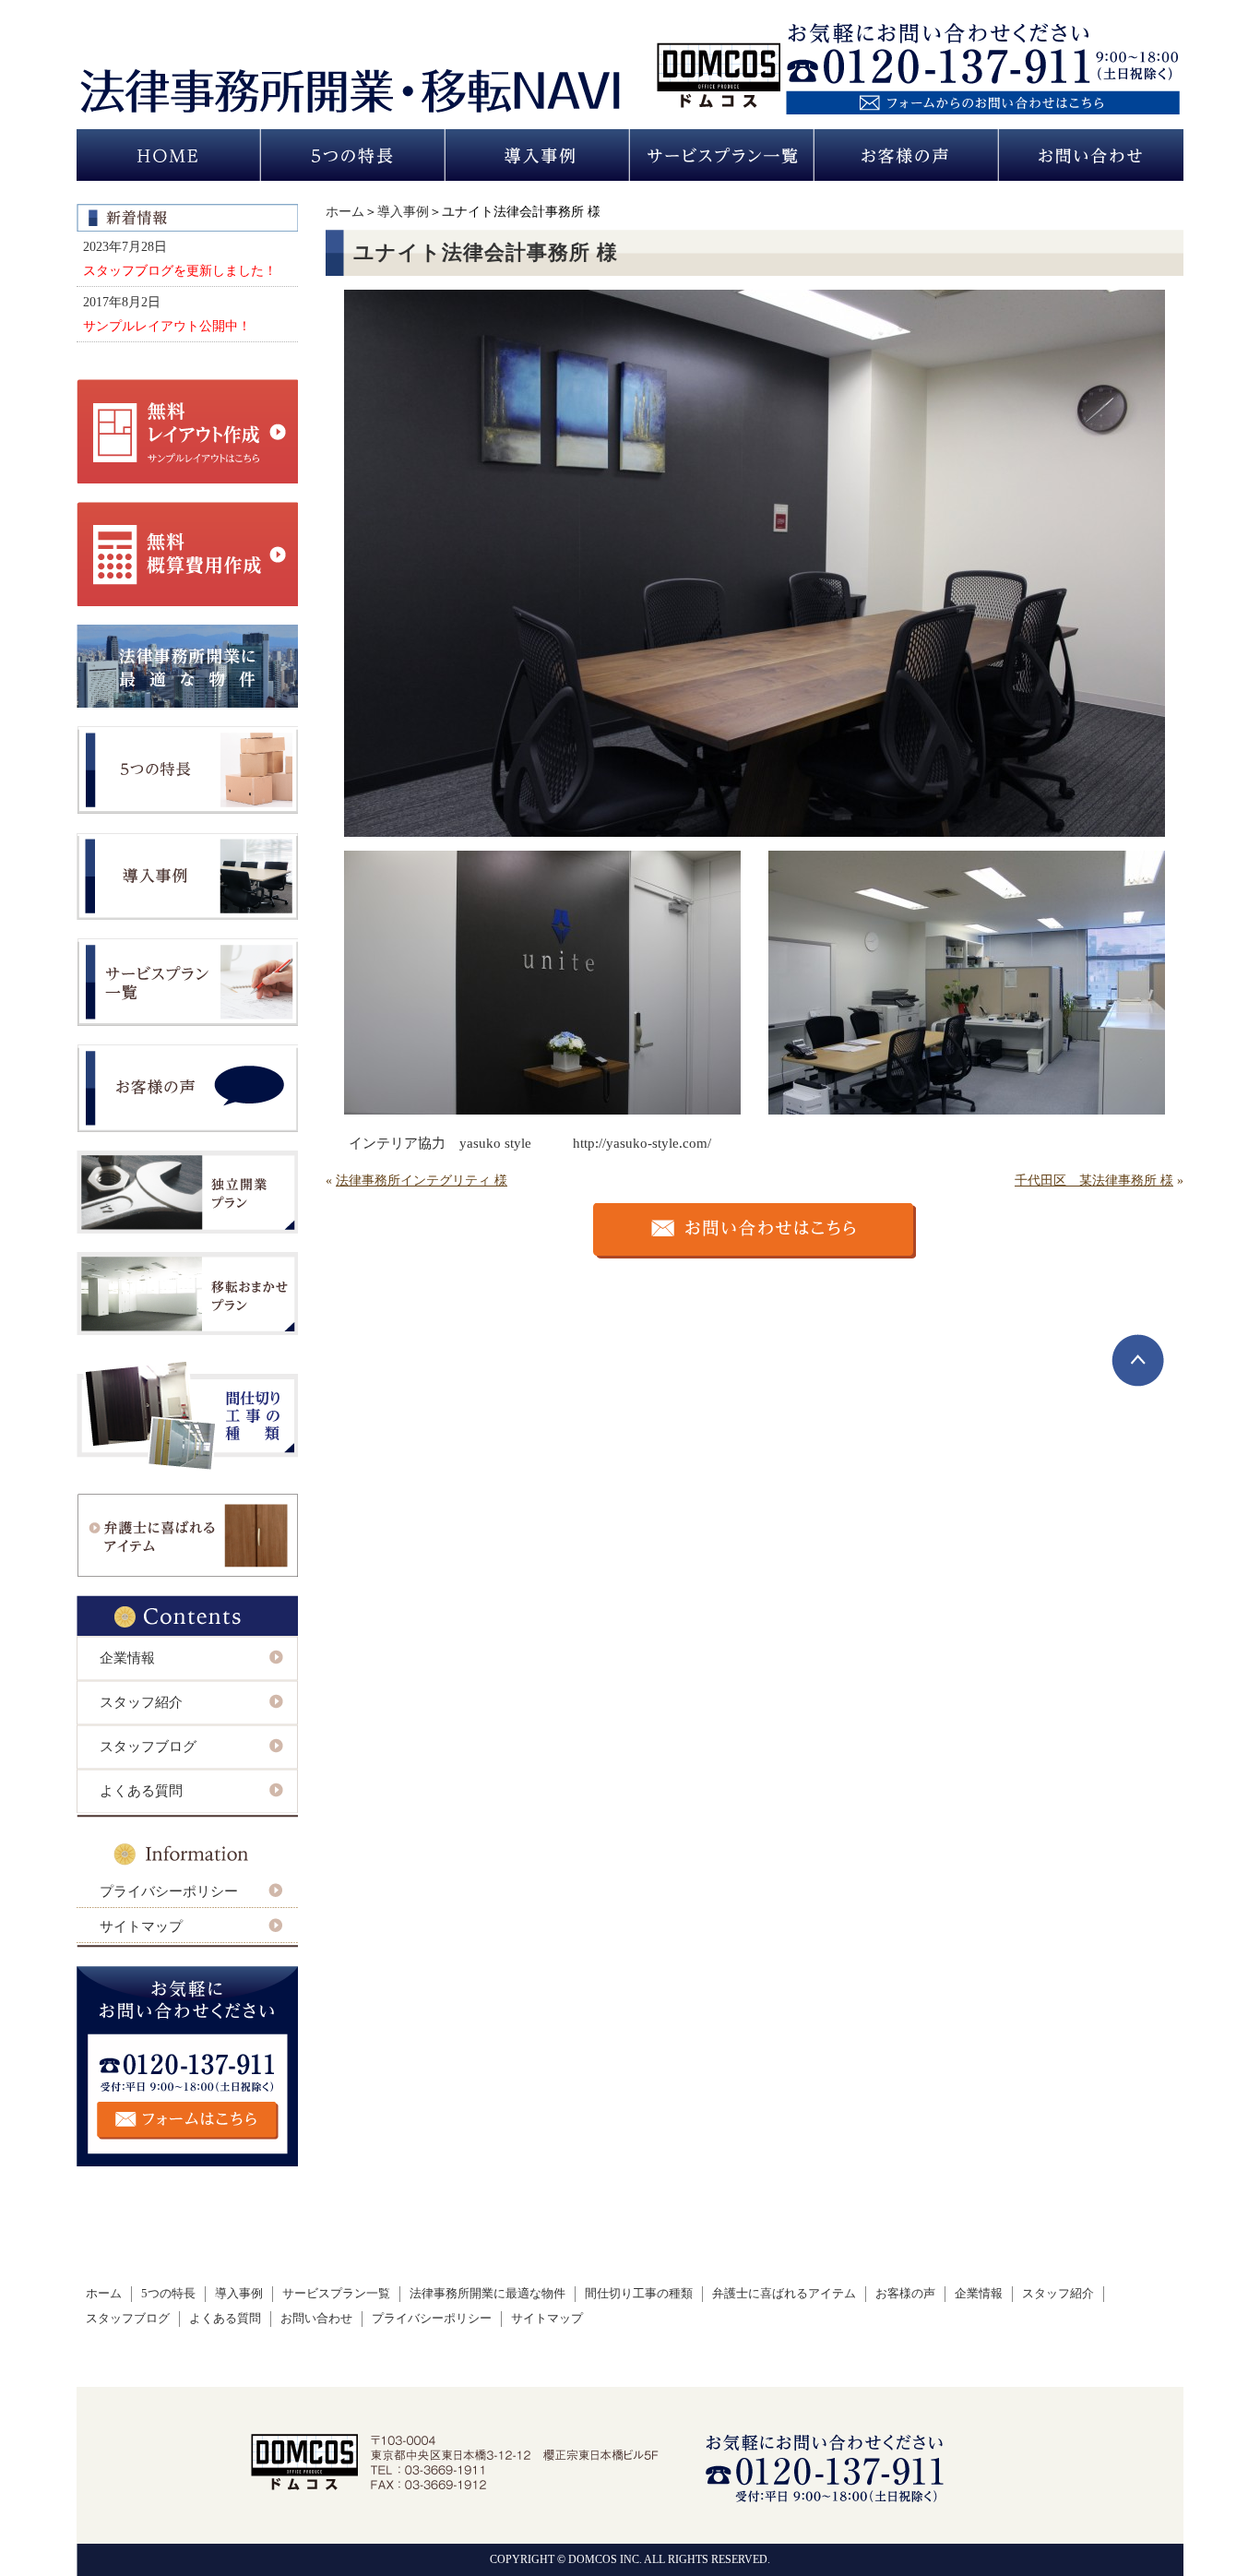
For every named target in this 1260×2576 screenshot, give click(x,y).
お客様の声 (905, 2294)
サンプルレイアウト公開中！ (167, 326)
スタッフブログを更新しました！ (180, 270)
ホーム (345, 212)
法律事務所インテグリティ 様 (422, 1181)
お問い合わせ (316, 2319)
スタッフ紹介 (141, 1702)
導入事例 (403, 212)
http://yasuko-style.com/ (642, 1143)
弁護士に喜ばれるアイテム (784, 2294)
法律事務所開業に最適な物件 (487, 2294)
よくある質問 (141, 1791)
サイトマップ (141, 1926)
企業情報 (127, 1658)
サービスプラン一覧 (336, 2294)
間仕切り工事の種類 (639, 2294)
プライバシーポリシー (169, 1891)
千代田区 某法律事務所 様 (1094, 1181)
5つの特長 (168, 2294)
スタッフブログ (148, 1747)
